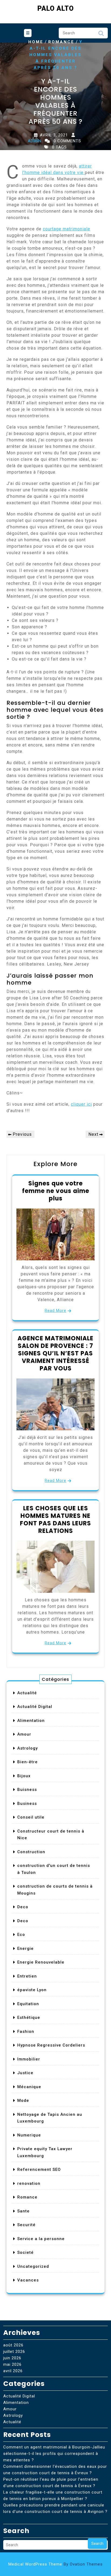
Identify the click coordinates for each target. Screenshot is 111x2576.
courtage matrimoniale (67, 229)
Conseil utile (31, 1817)
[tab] (28, 33)
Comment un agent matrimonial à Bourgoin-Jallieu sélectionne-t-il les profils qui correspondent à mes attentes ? (54, 2454)
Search (101, 35)
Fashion (26, 2031)
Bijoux (24, 1776)
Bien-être (27, 1762)
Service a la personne (41, 2239)
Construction (31, 1852)
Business (27, 1804)
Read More (55, 1311)
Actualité (27, 1693)
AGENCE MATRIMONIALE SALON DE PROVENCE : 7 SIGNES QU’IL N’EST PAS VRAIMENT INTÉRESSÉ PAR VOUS (55, 1353)
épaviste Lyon (32, 1990)
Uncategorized (33, 2266)
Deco (23, 1907)
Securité (26, 2225)
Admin (34, 141)
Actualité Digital (35, 1707)
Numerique (29, 2135)
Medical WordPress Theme (55, 2564)
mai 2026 (12, 2364)
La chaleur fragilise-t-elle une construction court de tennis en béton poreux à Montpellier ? (53, 2495)
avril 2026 (13, 2371)
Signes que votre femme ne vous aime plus (56, 1191)
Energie (25, 1949)
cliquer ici (81, 1104)
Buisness (27, 1790)
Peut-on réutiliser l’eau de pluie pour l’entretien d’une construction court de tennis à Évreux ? (51, 2483)
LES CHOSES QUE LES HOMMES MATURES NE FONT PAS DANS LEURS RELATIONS (55, 1520)
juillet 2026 (14, 2352)
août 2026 (13, 2345)
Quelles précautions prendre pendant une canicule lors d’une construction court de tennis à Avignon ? (55, 2508)
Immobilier (29, 2059)
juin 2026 (12, 2358)
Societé (25, 2252)
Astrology (27, 1748)
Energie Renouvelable (41, 1962)
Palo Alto (56, 8)
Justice (25, 2073)
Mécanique (29, 2087)
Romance (61, 42)
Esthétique (29, 2018)
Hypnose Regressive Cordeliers (51, 2045)
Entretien (27, 1976)
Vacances (28, 2280)
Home (36, 42)
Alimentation (31, 1721)
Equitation (28, 2004)
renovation (29, 2183)
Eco (21, 1935)
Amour (24, 1734)
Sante (23, 2211)
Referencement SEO (39, 2169)
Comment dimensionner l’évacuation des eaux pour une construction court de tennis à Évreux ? (55, 2470)
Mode (23, 2100)
